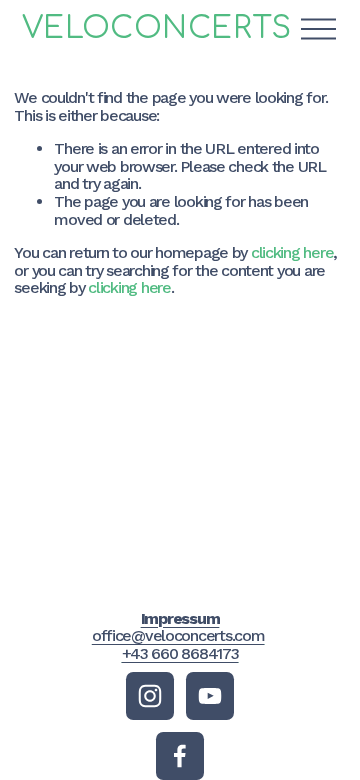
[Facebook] (180, 756)
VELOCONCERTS (157, 28)
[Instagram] (150, 696)
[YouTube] (210, 696)
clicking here (292, 252)
